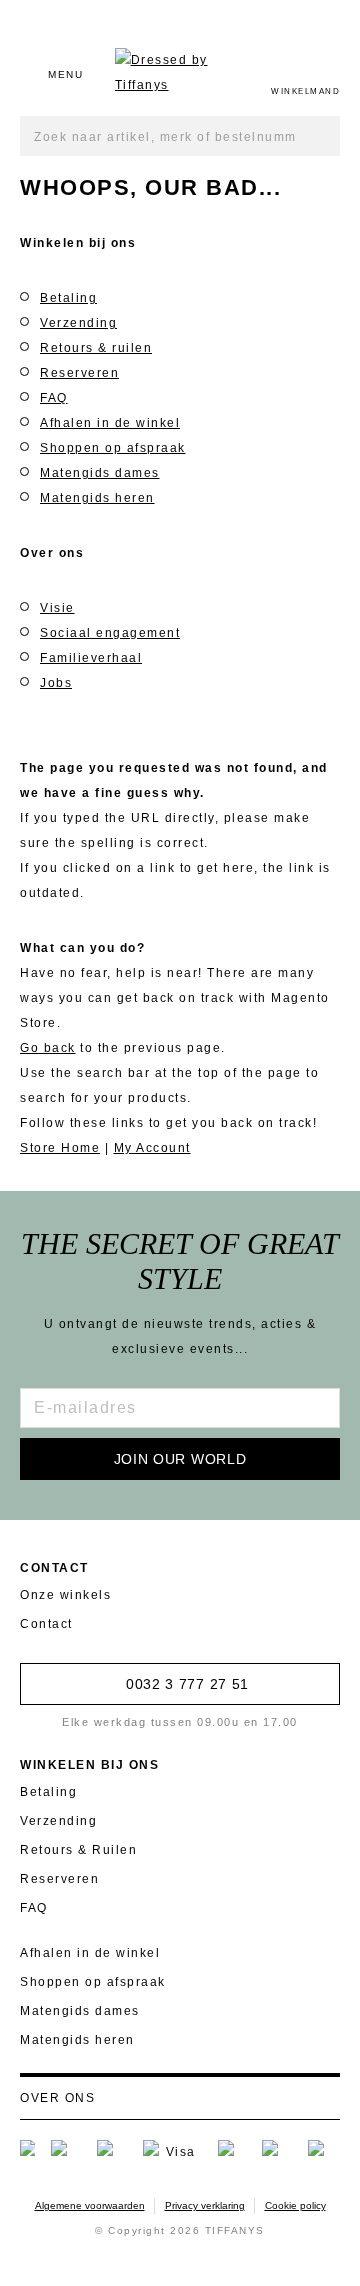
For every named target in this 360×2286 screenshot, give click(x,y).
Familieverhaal (91, 658)
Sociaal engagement (110, 633)
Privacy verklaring (205, 2205)
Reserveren (79, 373)
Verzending (78, 323)
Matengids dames (100, 473)
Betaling (68, 298)
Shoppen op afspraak (113, 448)
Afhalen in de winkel (110, 423)
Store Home (60, 1148)
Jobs (56, 683)
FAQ (54, 398)
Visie (57, 608)
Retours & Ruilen (78, 1850)
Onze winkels (65, 1595)
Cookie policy (295, 2205)
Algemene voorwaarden (90, 2205)
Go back (48, 1048)
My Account (152, 1148)
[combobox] (180, 136)
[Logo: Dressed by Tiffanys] (177, 73)
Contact (46, 1624)
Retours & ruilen (96, 348)
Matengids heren (97, 498)
